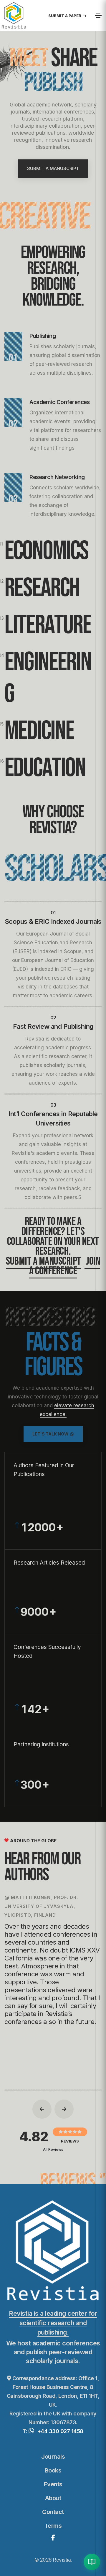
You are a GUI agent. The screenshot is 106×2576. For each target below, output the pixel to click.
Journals (53, 2457)
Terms (53, 2526)
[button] (42, 2109)
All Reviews (53, 2149)
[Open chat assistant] (92, 2562)
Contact (53, 2512)
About (53, 2498)
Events (53, 2484)
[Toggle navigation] (98, 16)
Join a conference (65, 1266)
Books (53, 2470)
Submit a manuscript (44, 1261)
